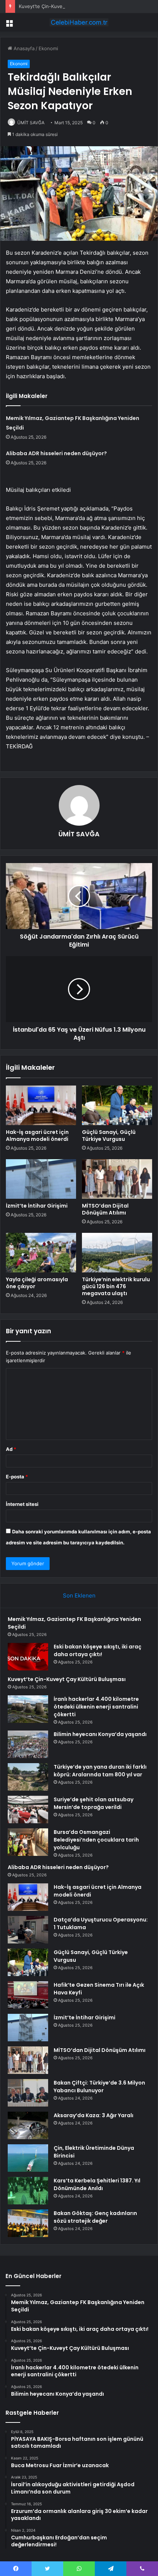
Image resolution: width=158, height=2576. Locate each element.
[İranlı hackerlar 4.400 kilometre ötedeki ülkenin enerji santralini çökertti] (28, 1709)
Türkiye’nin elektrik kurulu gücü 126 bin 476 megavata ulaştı (116, 1286)
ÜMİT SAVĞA (31, 123)
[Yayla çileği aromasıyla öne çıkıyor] (41, 1253)
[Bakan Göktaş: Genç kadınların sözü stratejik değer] (28, 2223)
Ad (11, 1449)
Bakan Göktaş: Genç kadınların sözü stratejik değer (95, 2217)
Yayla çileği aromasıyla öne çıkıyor (37, 1283)
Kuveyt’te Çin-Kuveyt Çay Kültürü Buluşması (69, 6)
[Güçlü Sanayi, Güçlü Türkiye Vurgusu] (117, 1105)
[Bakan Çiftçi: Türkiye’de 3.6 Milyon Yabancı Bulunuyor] (28, 2093)
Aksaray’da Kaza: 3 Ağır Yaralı (94, 2115)
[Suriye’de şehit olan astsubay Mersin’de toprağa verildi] (28, 1810)
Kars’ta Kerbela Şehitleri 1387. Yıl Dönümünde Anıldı (97, 2184)
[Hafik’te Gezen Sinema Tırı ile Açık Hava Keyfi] (28, 1995)
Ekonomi (48, 48)
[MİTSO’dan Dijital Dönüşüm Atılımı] (117, 1179)
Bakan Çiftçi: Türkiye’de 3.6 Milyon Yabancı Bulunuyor (99, 2087)
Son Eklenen (79, 1595)
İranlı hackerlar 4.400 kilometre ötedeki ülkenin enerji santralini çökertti (96, 1707)
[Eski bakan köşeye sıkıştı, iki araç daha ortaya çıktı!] (28, 1657)
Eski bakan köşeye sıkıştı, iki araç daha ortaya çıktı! (98, 1650)
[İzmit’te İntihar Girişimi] (41, 1179)
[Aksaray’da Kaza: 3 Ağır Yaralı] (28, 2125)
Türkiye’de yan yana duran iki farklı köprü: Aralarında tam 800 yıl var (100, 1771)
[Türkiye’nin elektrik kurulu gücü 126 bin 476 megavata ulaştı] (117, 1253)
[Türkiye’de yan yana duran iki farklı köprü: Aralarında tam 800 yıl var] (28, 1777)
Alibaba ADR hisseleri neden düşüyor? (56, 453)
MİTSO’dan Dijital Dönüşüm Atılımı (105, 1209)
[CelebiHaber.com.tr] (79, 22)
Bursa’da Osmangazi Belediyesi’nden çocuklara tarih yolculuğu (96, 1840)
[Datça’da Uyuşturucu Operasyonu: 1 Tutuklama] (28, 1930)
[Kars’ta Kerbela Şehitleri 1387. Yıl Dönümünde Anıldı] (28, 2191)
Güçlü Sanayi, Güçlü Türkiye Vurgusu (109, 1136)
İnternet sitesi (22, 1504)
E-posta (17, 1477)
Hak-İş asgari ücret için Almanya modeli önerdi (37, 1136)
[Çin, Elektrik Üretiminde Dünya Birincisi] (28, 2158)
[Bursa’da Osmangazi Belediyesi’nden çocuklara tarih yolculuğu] (28, 1842)
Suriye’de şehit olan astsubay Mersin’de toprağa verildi (94, 1803)
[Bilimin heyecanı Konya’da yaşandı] (28, 1744)
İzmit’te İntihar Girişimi (37, 1206)
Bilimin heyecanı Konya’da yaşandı (100, 1734)
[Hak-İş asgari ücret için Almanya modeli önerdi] (41, 1105)
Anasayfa (23, 48)
